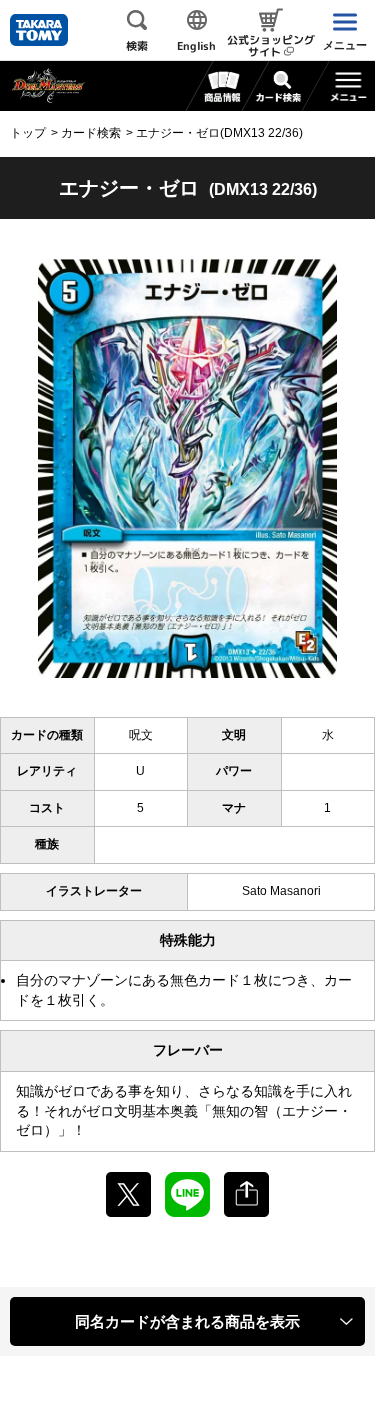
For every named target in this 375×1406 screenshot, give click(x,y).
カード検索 (91, 133)
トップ (28, 133)
